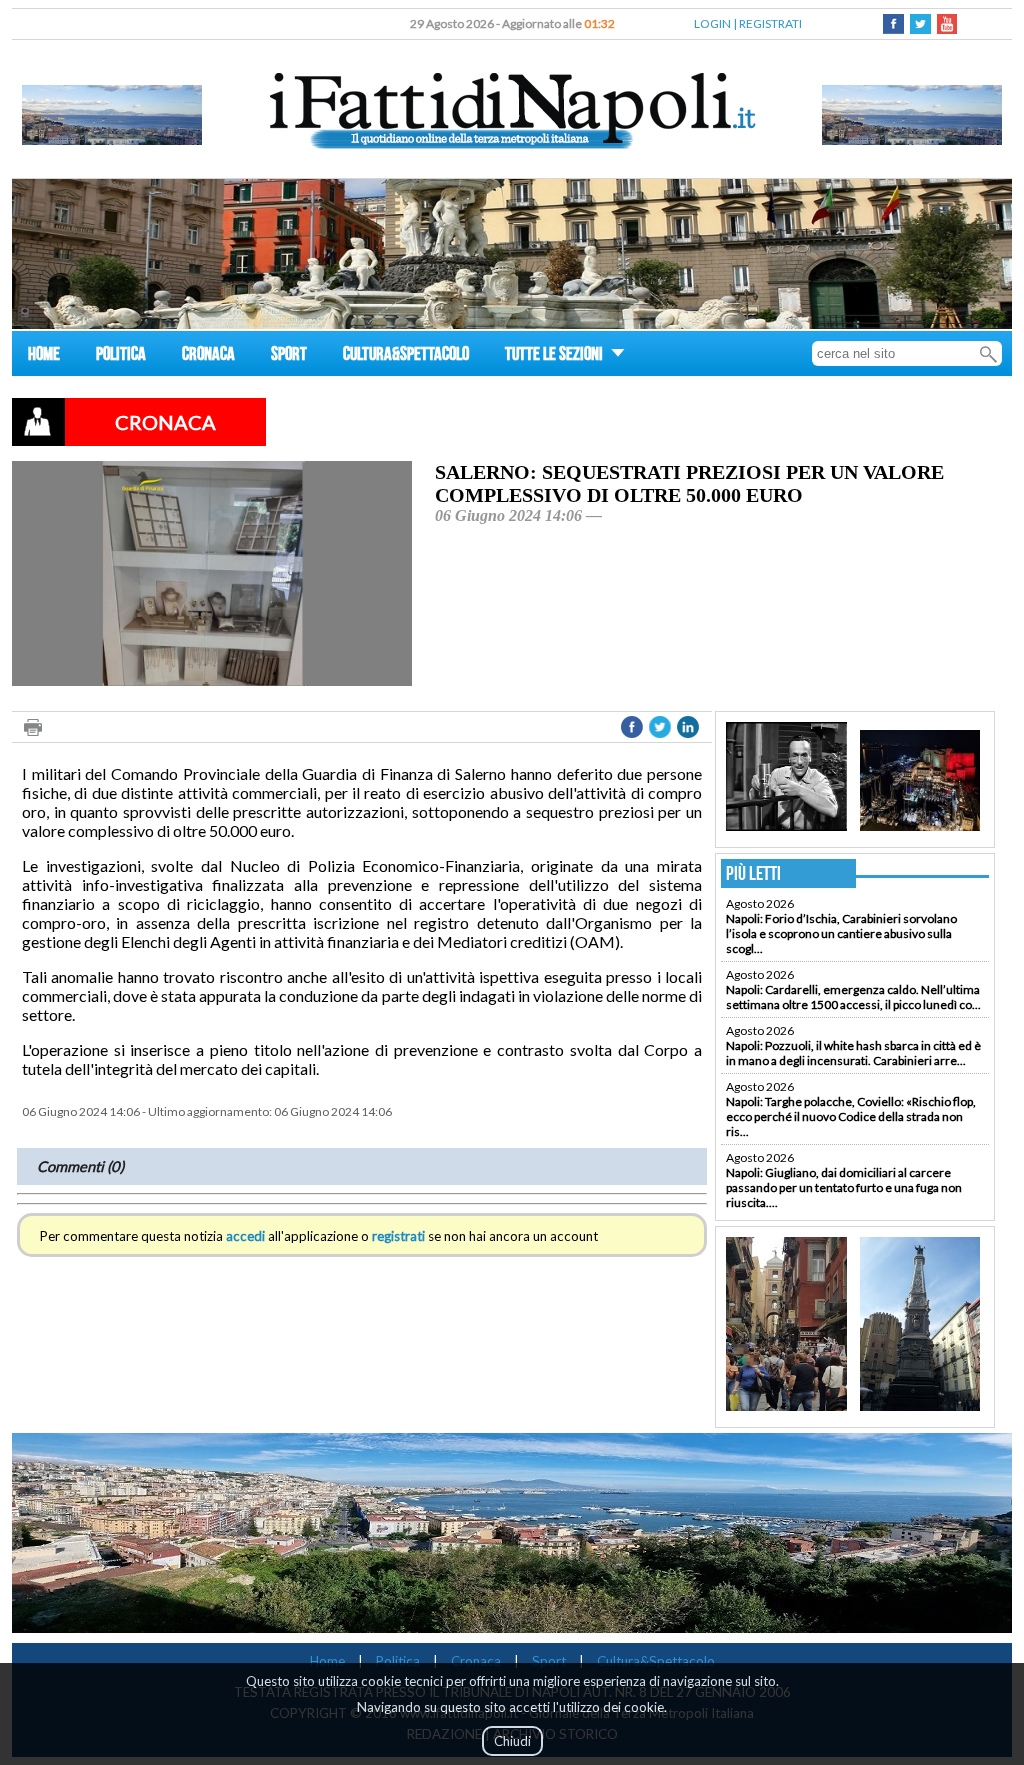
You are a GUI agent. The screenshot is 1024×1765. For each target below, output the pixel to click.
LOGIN (712, 23)
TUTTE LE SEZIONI (555, 356)
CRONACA (208, 356)
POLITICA (121, 356)
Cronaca (476, 1661)
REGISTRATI (770, 23)
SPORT (289, 356)
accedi (245, 1236)
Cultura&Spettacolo (656, 1661)
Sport (549, 1661)
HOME (44, 356)
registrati (398, 1236)
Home (327, 1661)
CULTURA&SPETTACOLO (406, 356)
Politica (398, 1661)
